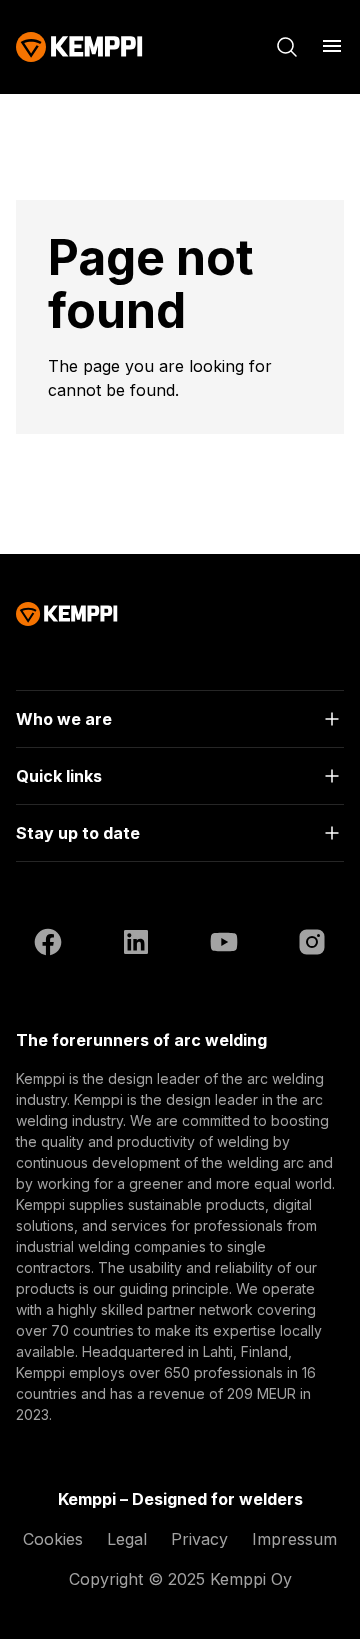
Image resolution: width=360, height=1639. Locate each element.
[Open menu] (332, 46)
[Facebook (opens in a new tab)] (48, 945)
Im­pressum (294, 1539)
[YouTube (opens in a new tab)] (224, 945)
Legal (127, 1539)
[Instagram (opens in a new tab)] (312, 945)
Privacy (199, 1539)
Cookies (53, 1539)
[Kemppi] (79, 47)
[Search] (287, 47)
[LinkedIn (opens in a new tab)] (136, 945)
